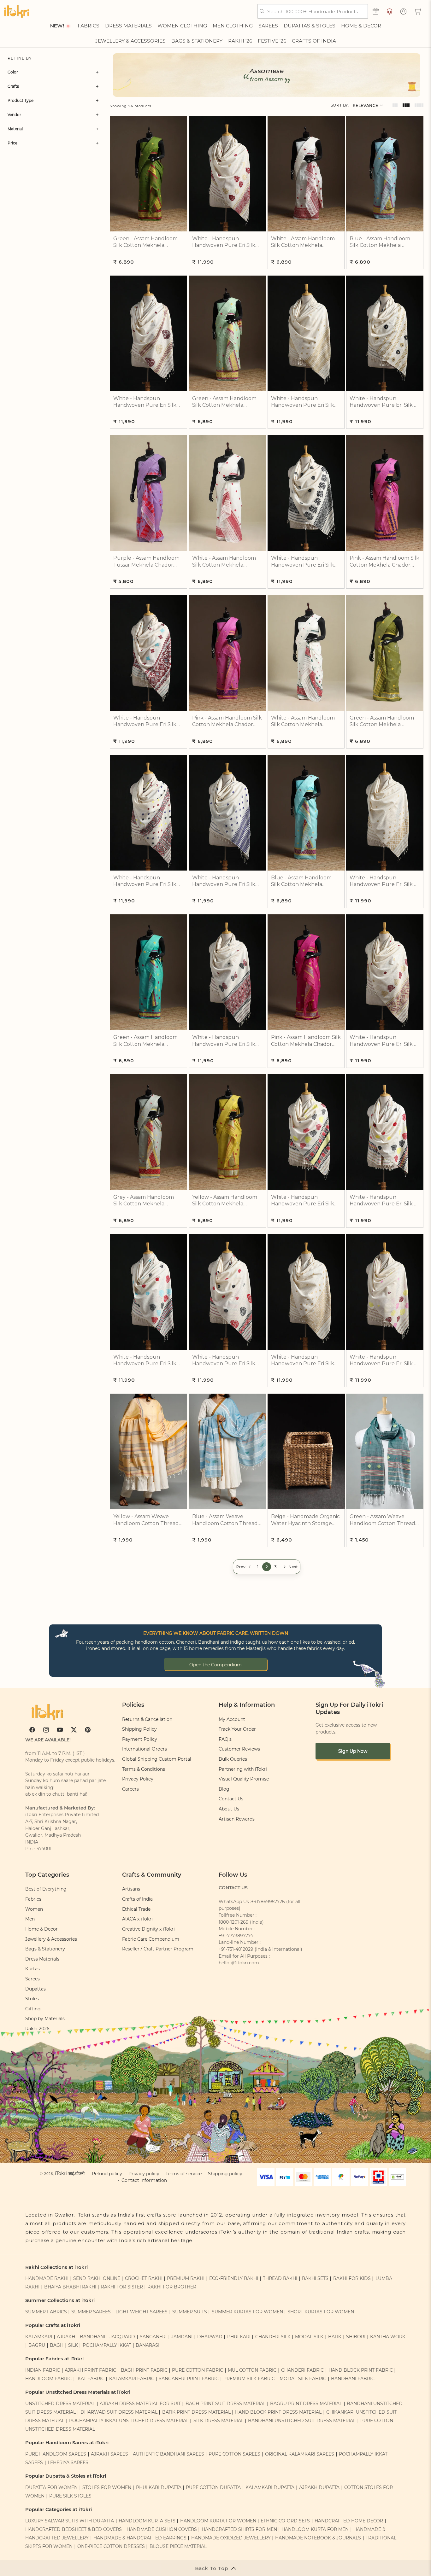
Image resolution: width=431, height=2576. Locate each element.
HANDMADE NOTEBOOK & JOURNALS (318, 2538)
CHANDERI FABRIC (302, 2370)
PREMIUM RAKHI (186, 2278)
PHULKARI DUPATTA (159, 2487)
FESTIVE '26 (272, 41)
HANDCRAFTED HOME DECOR (349, 2521)
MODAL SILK (309, 2337)
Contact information (144, 2180)
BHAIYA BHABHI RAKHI (70, 2287)
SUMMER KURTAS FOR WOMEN (247, 2312)
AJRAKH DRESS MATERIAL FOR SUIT (140, 2404)
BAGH (57, 2345)
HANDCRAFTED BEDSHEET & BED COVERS (74, 2529)
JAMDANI (182, 2337)
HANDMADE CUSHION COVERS (162, 2529)
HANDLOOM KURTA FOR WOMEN (218, 2521)
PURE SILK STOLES (70, 2496)
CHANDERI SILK (273, 2337)
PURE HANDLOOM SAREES (56, 2454)
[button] (418, 11)
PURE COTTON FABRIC (198, 2370)
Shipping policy (225, 2174)
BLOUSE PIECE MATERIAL (178, 2546)
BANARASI (148, 2345)
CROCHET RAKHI (144, 2278)
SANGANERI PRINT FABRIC (189, 2379)
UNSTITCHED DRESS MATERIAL (60, 2404)
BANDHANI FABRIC (353, 2379)
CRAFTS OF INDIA (314, 41)
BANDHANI (92, 2337)
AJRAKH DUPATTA (319, 2487)
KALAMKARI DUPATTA (270, 2487)
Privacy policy (144, 2174)
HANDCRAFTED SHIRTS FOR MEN (239, 2529)
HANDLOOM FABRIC (48, 2379)
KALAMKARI (39, 2337)
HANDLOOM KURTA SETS (147, 2521)
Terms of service (184, 2174)
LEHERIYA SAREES (68, 2462)
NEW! (57, 26)
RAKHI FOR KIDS (352, 2278)
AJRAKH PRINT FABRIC (90, 2370)
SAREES (268, 26)
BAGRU (37, 2345)
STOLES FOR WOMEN (107, 2487)
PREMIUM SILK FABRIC (249, 2379)
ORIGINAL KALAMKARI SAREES (300, 2454)
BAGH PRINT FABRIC (144, 2370)
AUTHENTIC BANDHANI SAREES (168, 2454)
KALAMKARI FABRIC (132, 2379)
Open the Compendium (215, 1665)
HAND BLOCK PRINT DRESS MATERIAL (278, 2412)
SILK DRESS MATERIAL (218, 2421)
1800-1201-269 (234, 1922)
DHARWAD (210, 2337)
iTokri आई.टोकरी (70, 2173)
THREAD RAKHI (280, 2278)
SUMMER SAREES (91, 2312)
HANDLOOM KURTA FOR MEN (315, 2529)
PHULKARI (239, 2337)
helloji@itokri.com (239, 1963)
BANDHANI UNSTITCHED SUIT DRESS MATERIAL (302, 2421)
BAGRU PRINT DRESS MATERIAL (306, 2404)
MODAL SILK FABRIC (303, 2379)
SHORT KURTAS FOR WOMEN (321, 2312)
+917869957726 (268, 1902)
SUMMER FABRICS (47, 2312)
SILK (73, 2345)
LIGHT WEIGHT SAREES (142, 2312)
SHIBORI (356, 2337)
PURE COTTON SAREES (234, 2454)
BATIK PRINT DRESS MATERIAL (196, 2412)
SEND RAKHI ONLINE (97, 2278)
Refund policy (107, 2174)
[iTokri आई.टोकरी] (17, 11)
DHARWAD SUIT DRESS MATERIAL (119, 2412)
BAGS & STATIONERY (197, 41)
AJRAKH (66, 2337)
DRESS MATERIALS (128, 26)
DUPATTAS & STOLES (310, 26)
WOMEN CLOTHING (182, 26)
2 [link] (267, 1567)
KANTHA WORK (388, 2337)
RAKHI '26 (240, 41)
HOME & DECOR (361, 26)
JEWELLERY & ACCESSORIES (130, 41)
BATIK (335, 2337)
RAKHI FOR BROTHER (172, 2287)
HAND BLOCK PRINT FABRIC (361, 2370)
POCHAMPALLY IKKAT (107, 2345)
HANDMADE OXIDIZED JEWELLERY (231, 2538)
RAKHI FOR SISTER (122, 2287)
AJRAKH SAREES (109, 2454)
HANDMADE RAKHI (47, 2278)
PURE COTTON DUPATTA (213, 2487)
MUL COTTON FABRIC (252, 2370)
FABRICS (89, 26)
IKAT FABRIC (90, 2379)
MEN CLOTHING (233, 26)
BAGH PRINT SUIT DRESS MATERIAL (226, 2404)
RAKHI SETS (315, 2278)
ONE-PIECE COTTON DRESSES (111, 2546)
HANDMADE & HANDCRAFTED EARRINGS (140, 2538)
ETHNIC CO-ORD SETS (285, 2521)
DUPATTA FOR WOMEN (51, 2487)
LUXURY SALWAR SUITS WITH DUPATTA (70, 2521)
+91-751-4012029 (236, 1949)
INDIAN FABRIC (43, 2370)
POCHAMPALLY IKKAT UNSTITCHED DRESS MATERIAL (129, 2421)
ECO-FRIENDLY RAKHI (234, 2278)
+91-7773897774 (236, 1936)
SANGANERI (153, 2337)
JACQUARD (122, 2337)
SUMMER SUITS (190, 2312)
